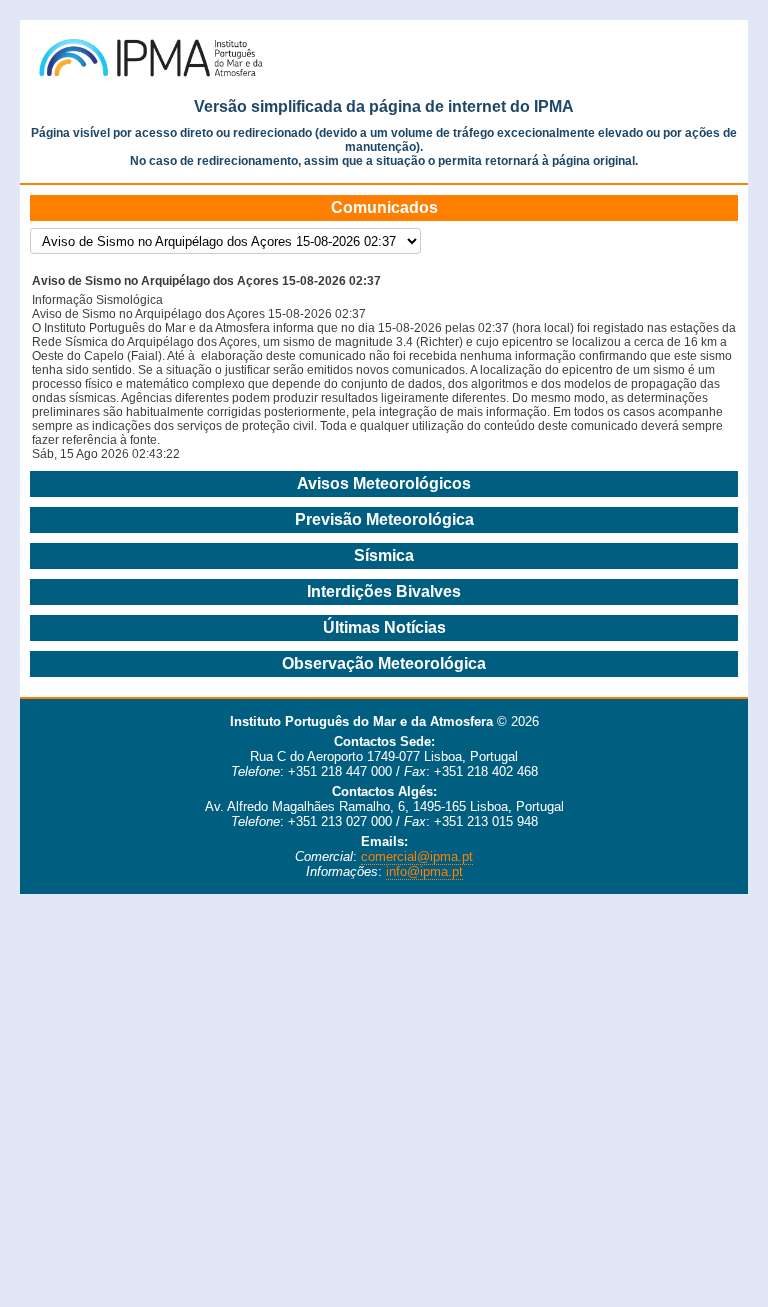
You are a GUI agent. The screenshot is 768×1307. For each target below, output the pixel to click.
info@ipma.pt (424, 871)
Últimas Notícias (384, 627)
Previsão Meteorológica (384, 519)
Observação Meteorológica (384, 663)
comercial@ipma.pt (417, 856)
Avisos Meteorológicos (384, 483)
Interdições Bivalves (384, 591)
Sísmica (384, 555)
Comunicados (384, 207)
